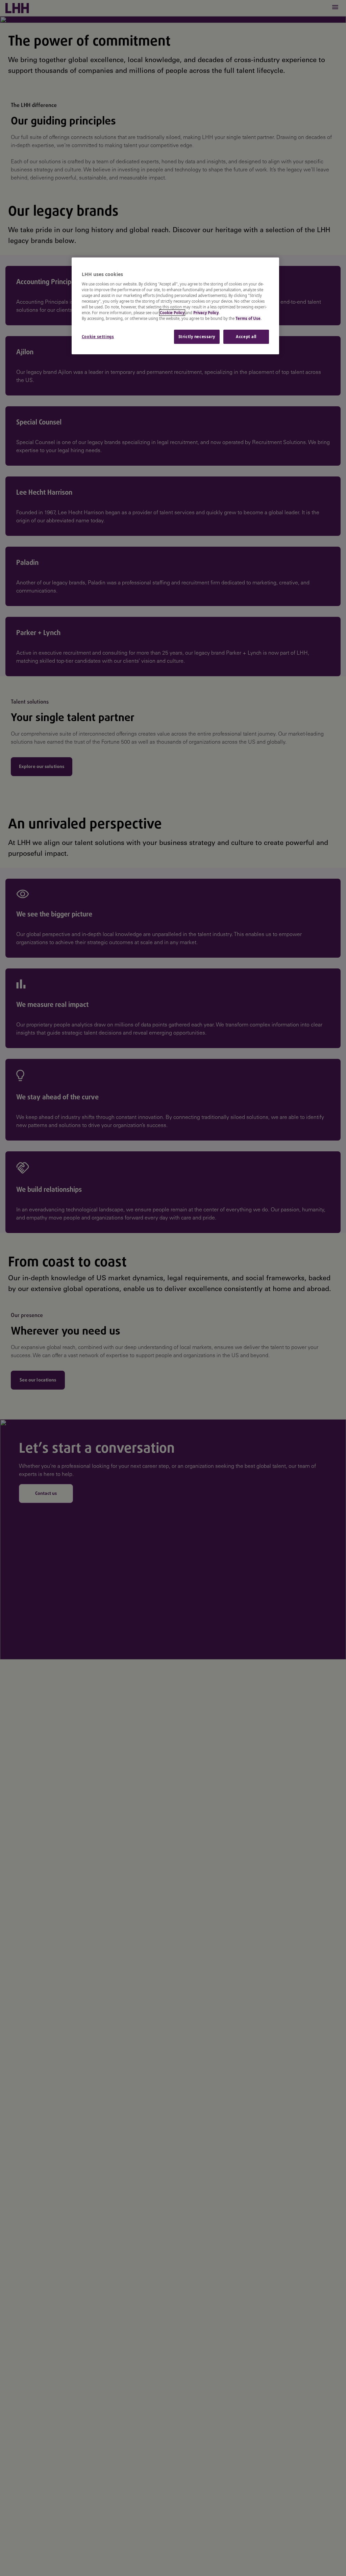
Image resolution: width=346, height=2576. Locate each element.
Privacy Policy (206, 313)
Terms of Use (248, 318)
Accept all (246, 337)
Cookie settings (98, 337)
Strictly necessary (197, 337)
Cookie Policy (172, 313)
